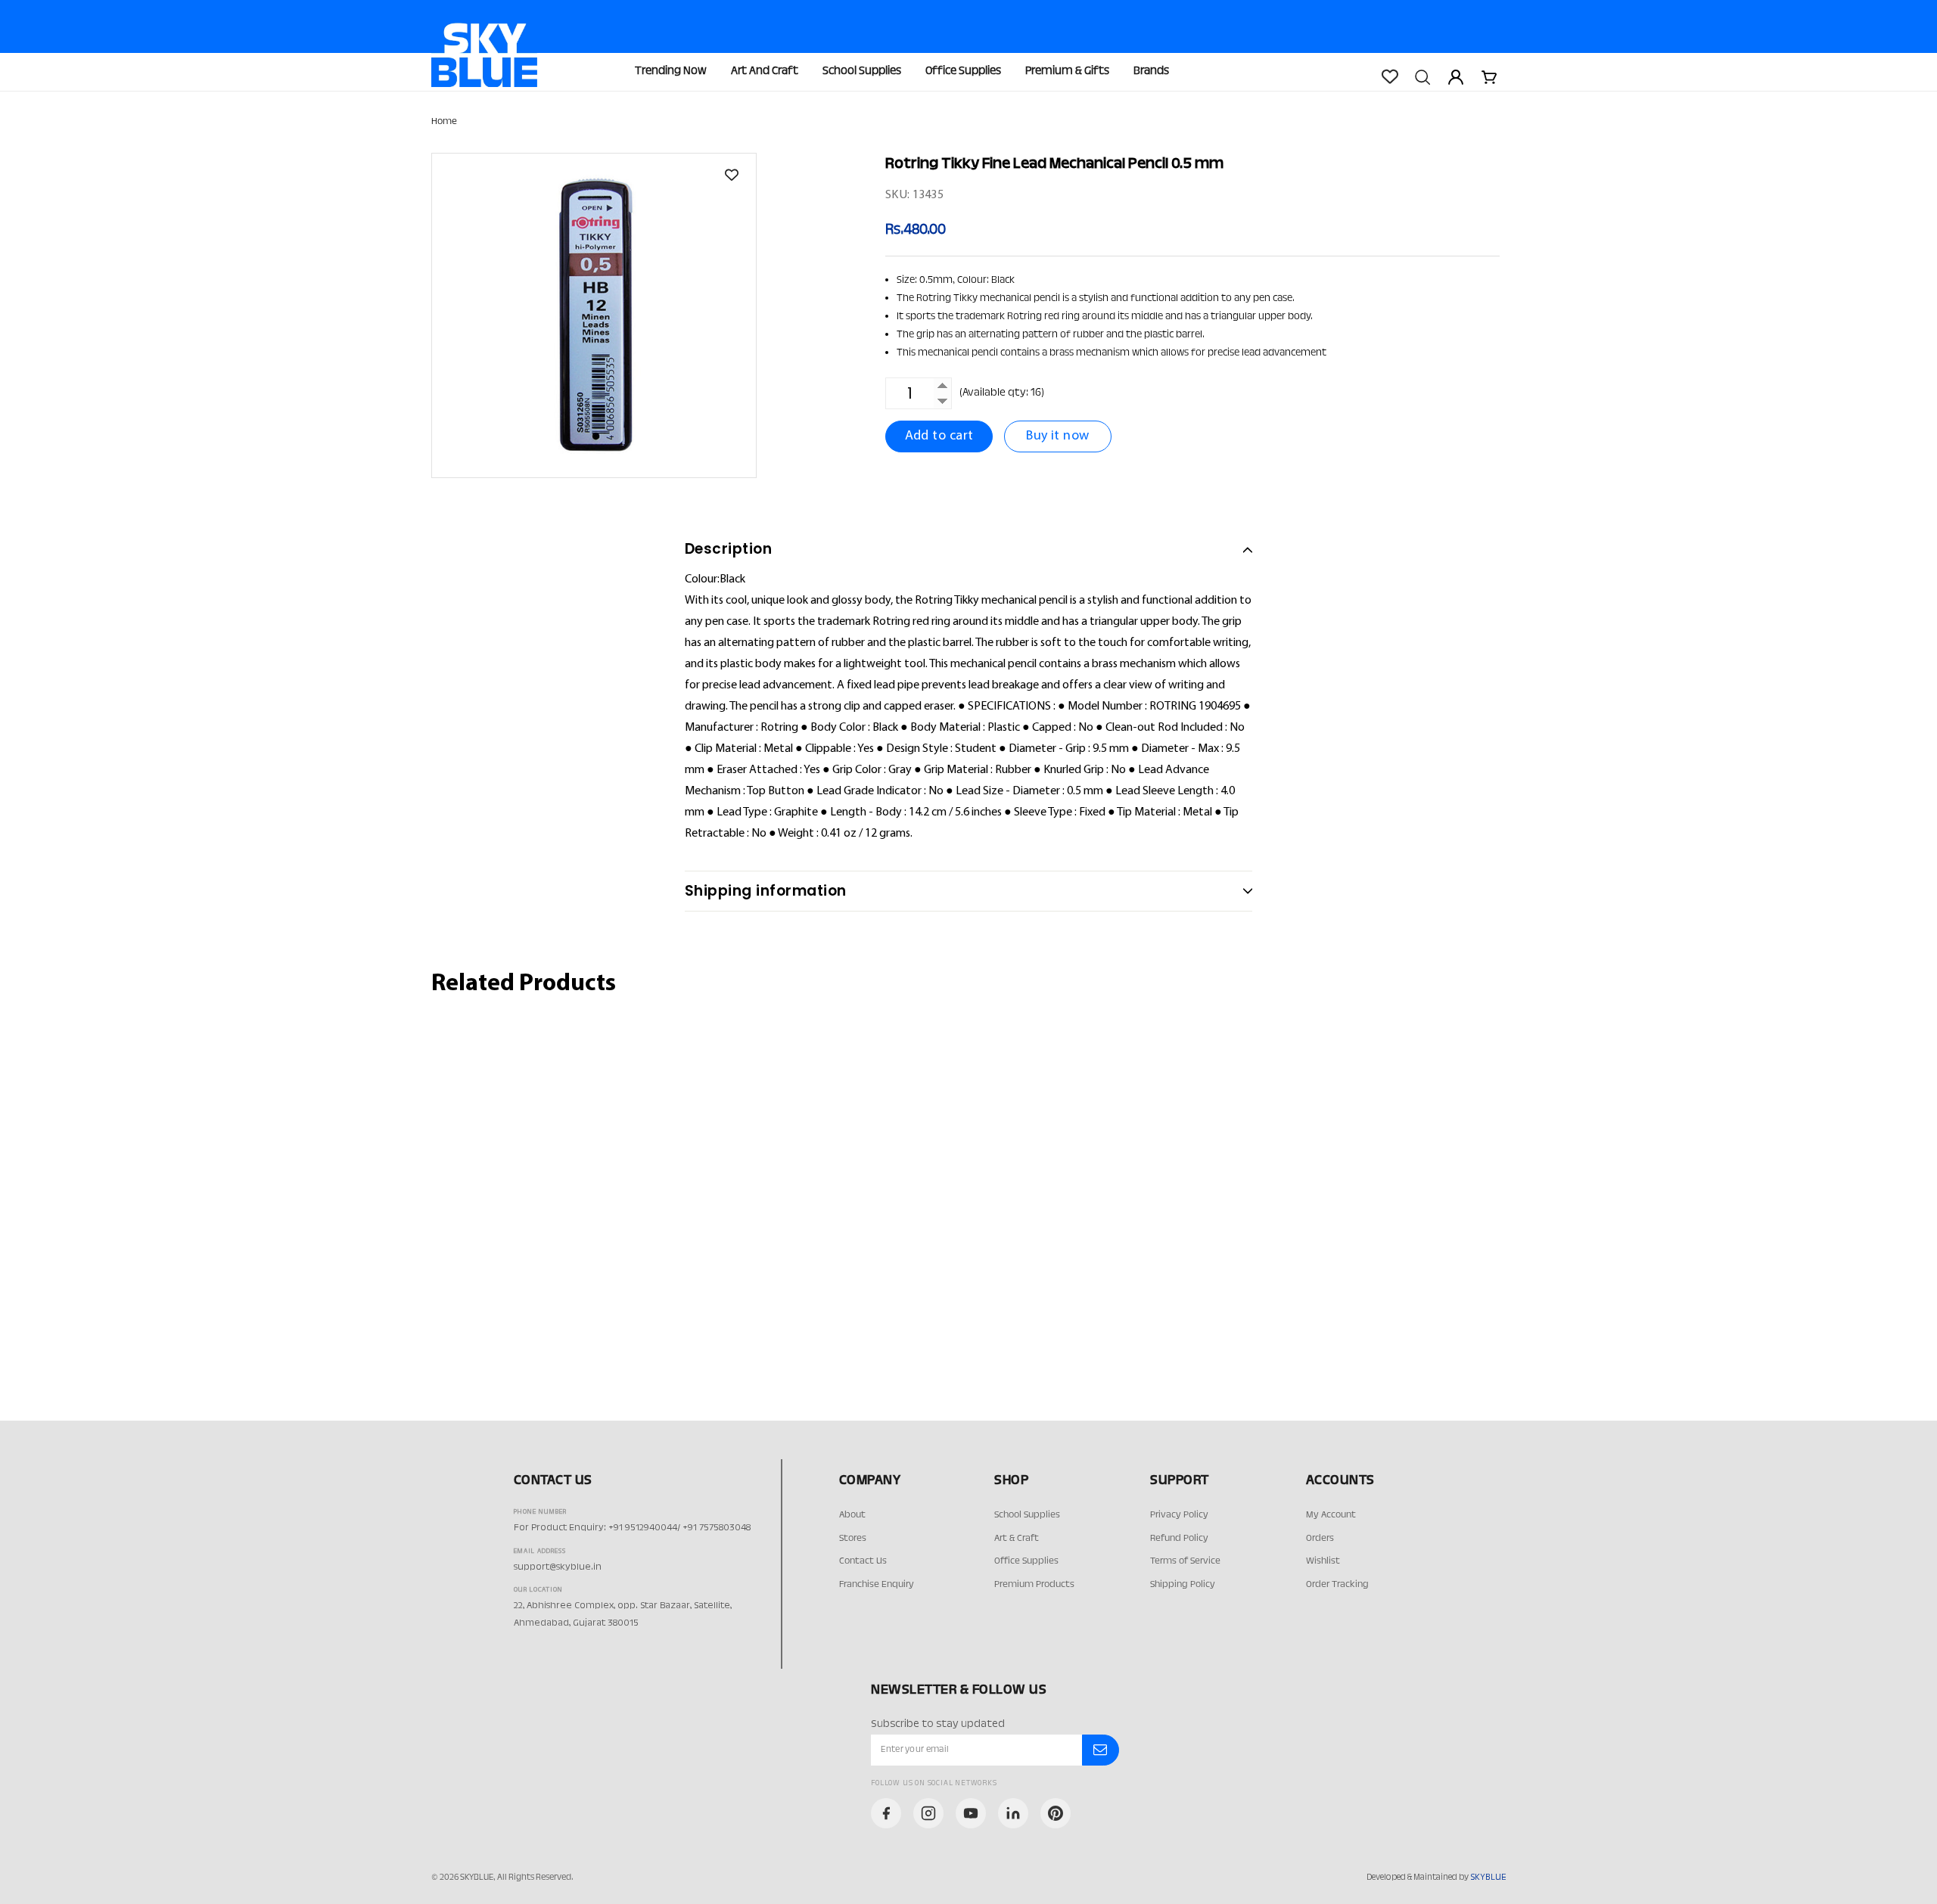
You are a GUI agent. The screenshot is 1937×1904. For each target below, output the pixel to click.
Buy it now (1058, 436)
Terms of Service (1185, 1561)
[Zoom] (594, 315)
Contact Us (863, 1561)
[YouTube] (971, 1813)
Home (444, 122)
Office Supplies (963, 71)
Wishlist (1323, 1561)
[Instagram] (928, 1813)
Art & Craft (1017, 1539)
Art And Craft (765, 71)
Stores (853, 1539)
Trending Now (671, 71)
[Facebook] (886, 1813)
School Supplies (862, 71)
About (852, 1515)
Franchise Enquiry (877, 1585)
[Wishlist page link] (1389, 76)
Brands (1151, 71)
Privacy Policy (1179, 1515)
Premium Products (1034, 1585)
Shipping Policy (1183, 1585)
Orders (1320, 1539)
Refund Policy (1179, 1539)
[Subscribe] (1100, 1750)
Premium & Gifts (1067, 71)
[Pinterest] (1056, 1813)
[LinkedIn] (1013, 1813)
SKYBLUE (1488, 1878)
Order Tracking (1337, 1585)
